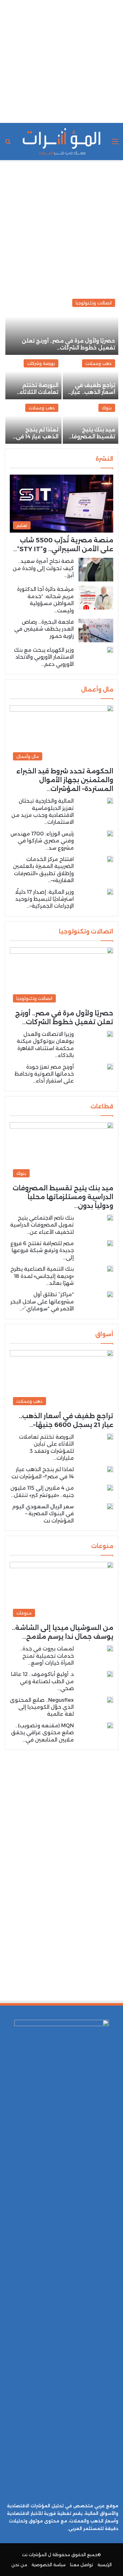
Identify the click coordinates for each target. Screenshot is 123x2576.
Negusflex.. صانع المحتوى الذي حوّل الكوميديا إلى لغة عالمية (42, 1707)
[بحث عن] (8, 144)
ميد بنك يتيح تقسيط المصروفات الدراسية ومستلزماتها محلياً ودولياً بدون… (63, 1197)
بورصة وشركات (41, 363)
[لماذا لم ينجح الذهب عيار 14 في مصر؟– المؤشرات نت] (33, 422)
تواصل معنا (82, 2565)
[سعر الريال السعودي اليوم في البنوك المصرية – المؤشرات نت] (110, 1506)
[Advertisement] (61, 61)
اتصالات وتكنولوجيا (94, 303)
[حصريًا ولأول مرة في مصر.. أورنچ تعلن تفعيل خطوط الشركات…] (62, 325)
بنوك (107, 408)
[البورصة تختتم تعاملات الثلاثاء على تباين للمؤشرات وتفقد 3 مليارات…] (33, 378)
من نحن (19, 2565)
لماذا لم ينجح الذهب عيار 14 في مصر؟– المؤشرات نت (34, 437)
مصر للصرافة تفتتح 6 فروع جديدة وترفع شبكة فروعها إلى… (42, 1250)
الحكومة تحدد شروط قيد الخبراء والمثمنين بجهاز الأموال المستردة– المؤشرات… (65, 780)
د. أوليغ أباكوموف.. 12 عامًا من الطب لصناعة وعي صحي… (42, 1681)
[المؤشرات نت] (61, 142)
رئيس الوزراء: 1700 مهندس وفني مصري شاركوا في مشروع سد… (42, 841)
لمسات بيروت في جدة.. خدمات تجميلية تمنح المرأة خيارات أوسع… (47, 1656)
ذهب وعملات (99, 363)
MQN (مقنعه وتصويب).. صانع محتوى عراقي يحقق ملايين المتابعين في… (42, 1733)
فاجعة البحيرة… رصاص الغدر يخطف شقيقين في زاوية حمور (44, 629)
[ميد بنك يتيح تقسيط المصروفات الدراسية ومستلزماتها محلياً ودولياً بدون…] (91, 422)
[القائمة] (115, 144)
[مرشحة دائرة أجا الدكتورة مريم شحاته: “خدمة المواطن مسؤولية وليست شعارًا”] (96, 598)
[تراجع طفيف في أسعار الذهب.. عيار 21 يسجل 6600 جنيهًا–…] (91, 378)
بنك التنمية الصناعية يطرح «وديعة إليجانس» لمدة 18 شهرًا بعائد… (42, 1276)
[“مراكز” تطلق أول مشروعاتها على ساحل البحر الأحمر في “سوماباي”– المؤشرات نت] (110, 1294)
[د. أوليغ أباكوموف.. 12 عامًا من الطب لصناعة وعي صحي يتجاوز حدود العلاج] (110, 1674)
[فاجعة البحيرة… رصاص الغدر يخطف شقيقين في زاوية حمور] (96, 630)
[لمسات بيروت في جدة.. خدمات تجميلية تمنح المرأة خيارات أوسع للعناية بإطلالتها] (110, 1649)
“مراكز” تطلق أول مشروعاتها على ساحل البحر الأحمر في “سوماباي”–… (42, 1302)
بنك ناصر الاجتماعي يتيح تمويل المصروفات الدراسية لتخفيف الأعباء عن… (42, 1225)
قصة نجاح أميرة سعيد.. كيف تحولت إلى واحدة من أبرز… (43, 568)
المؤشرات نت (34, 2555)
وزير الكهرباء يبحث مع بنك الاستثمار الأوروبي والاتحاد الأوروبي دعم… (44, 657)
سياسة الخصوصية (49, 2565)
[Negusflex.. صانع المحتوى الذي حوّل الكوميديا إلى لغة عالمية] (110, 1700)
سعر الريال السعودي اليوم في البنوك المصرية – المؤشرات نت (42, 1514)
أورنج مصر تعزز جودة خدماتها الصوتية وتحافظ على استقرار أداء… (44, 1074)
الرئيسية (105, 2565)
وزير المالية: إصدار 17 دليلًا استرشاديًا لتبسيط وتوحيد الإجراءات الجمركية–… (44, 899)
